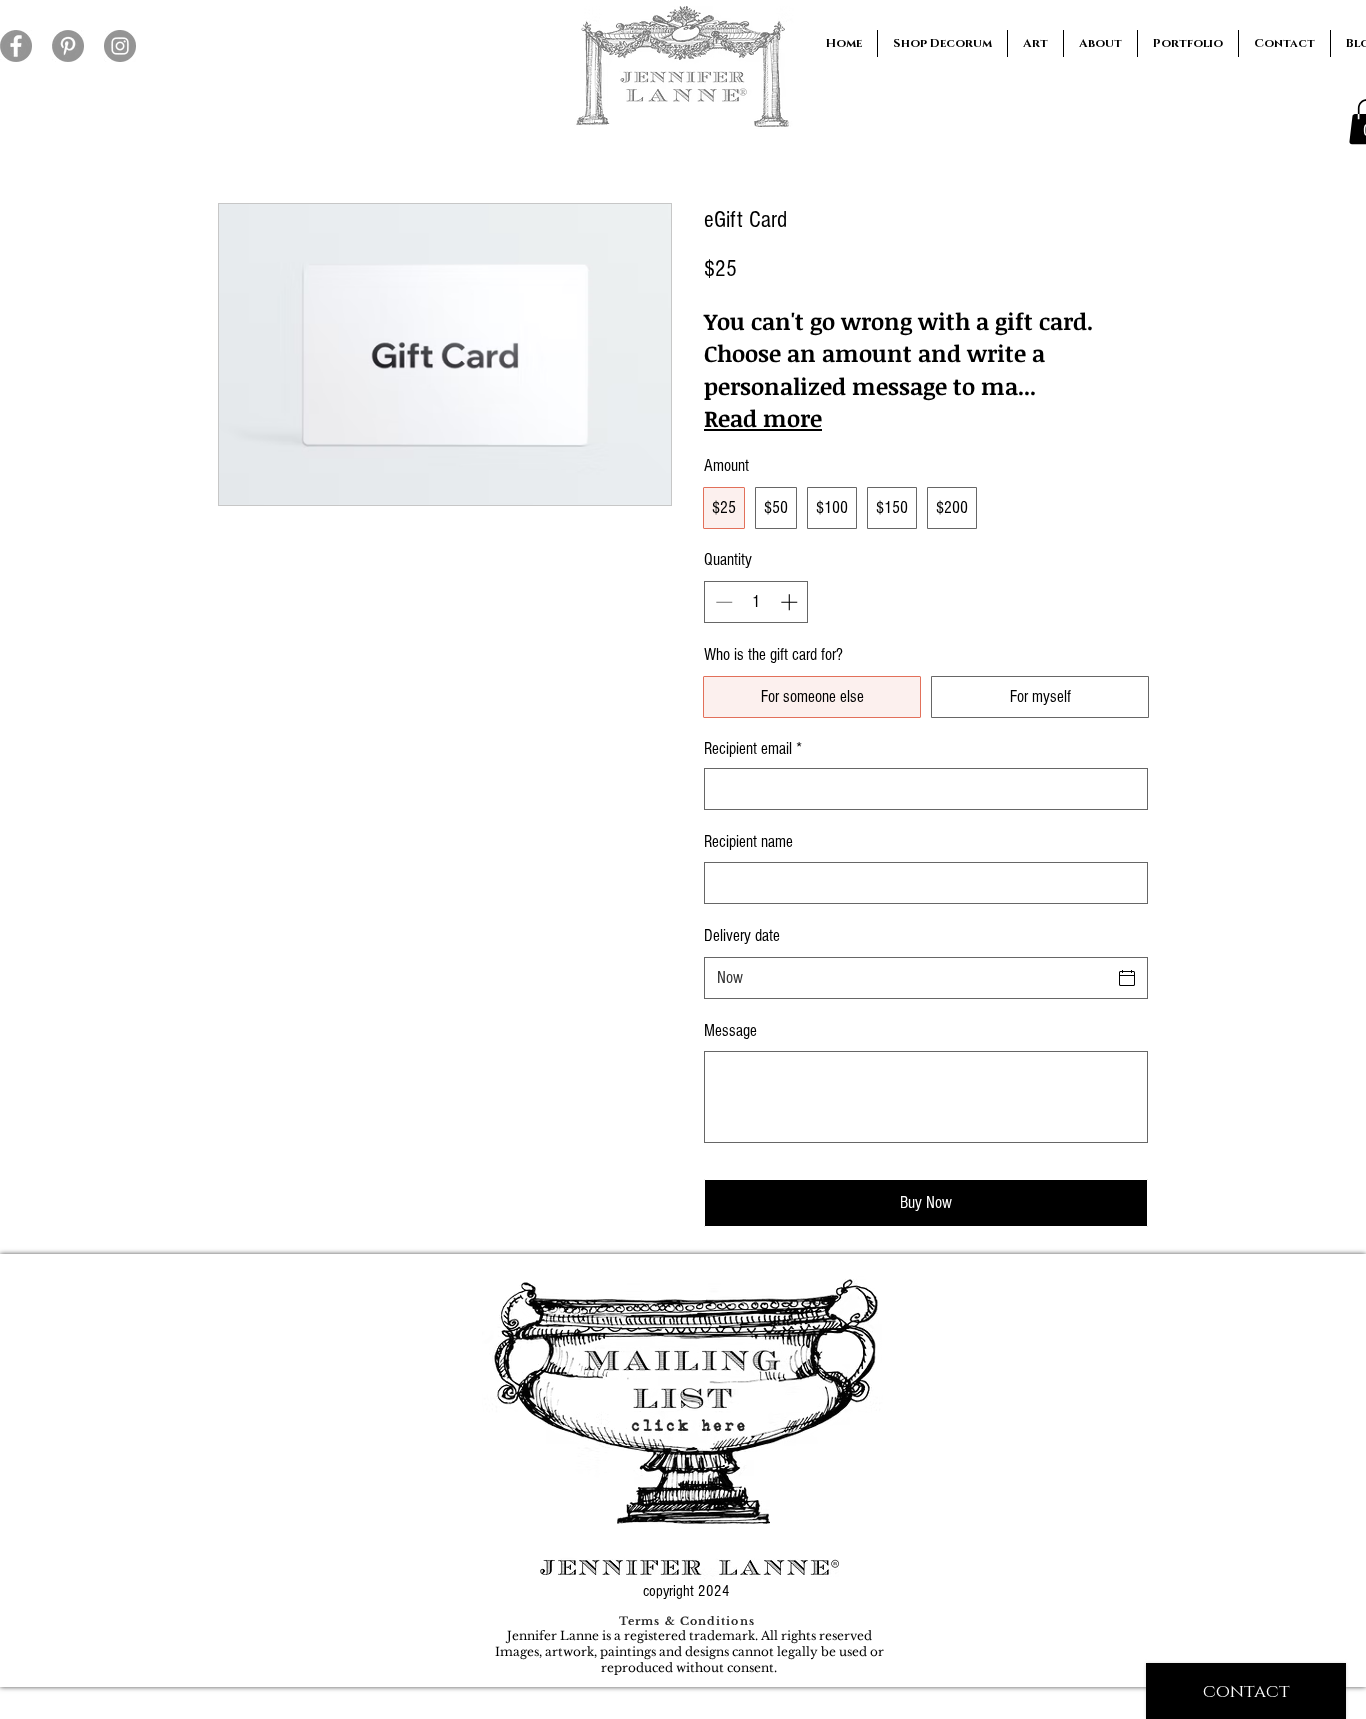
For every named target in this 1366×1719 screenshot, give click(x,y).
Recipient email (753, 748)
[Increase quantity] (791, 602)
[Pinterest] (68, 46)
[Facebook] (16, 46)
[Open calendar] (1127, 978)
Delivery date (742, 935)
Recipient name (748, 841)
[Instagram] (120, 46)
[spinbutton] (756, 602)
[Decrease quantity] (722, 602)
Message (730, 1030)
